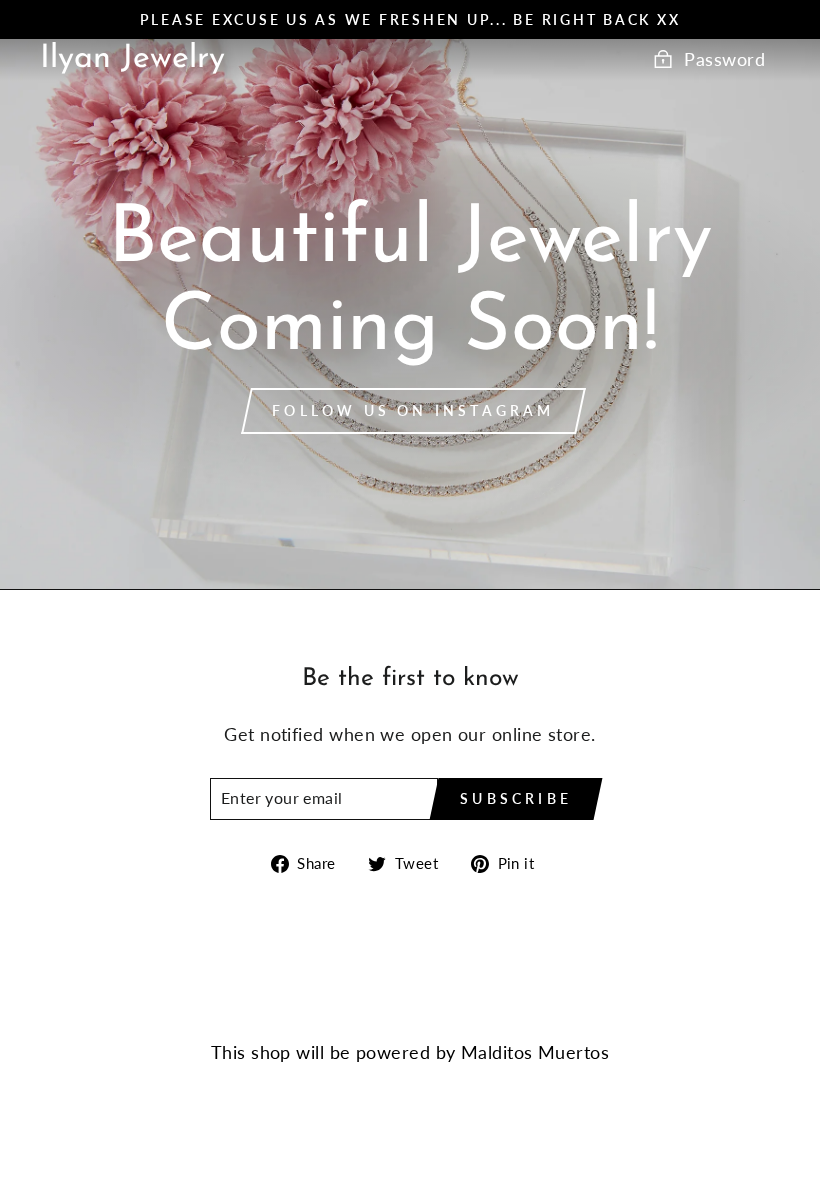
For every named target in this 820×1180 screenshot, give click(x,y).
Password (724, 59)
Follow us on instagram (413, 410)
